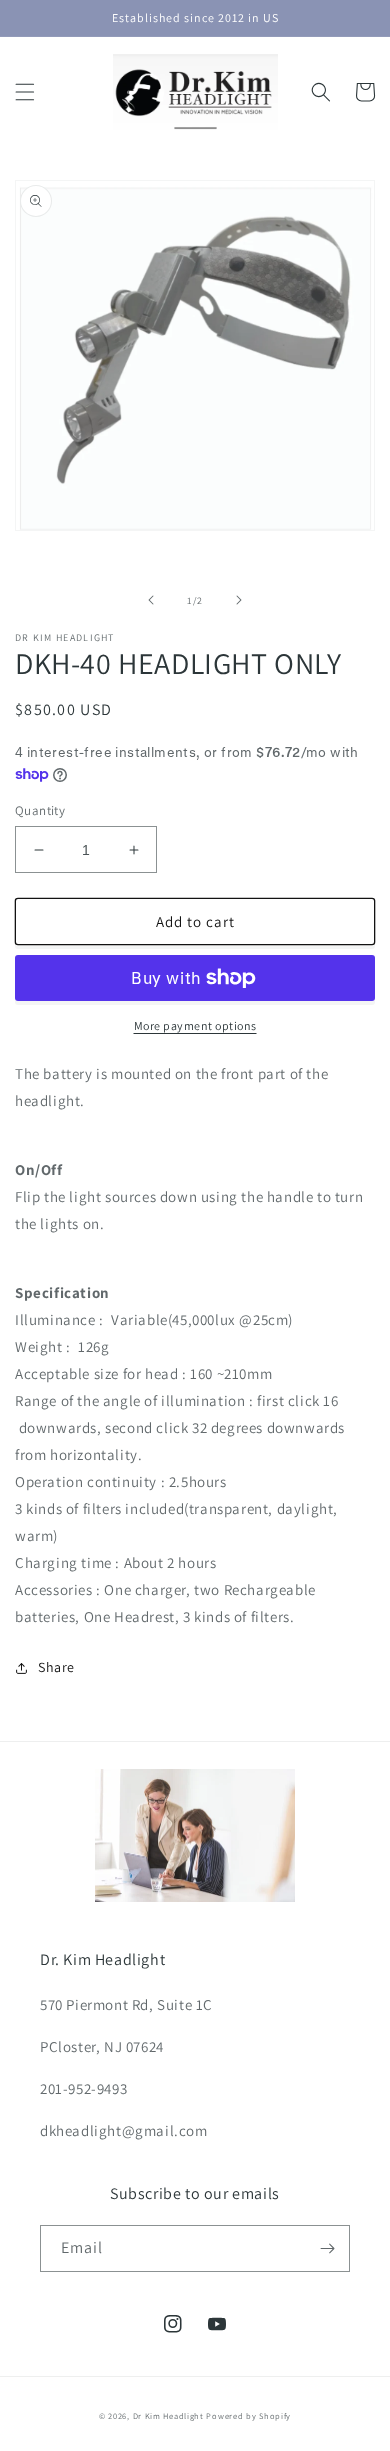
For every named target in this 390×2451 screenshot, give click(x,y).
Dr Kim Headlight (168, 2415)
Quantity (40, 810)
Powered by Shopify (248, 2415)
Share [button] (56, 1667)
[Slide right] (239, 600)
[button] (25, 92)
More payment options (195, 1025)
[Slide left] (151, 600)
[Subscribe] (327, 2248)
